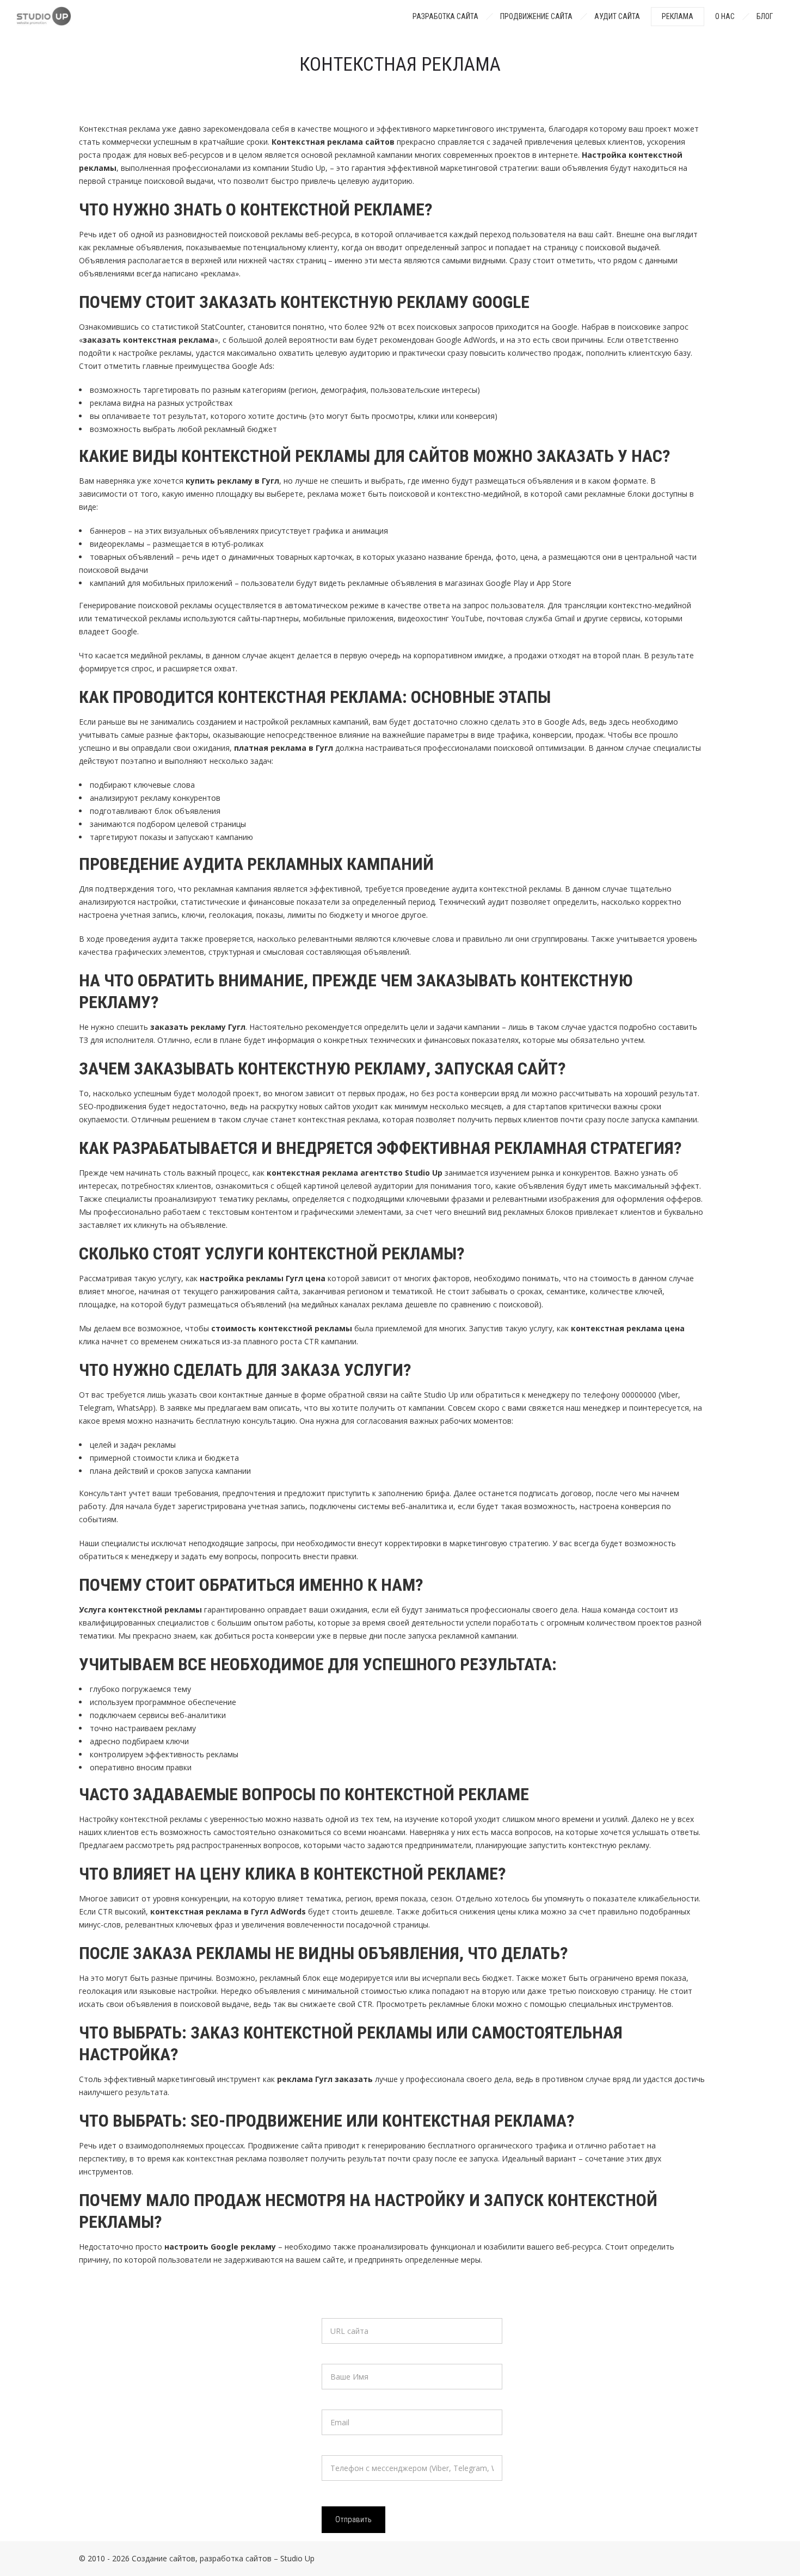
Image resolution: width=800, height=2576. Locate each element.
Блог (765, 16)
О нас (725, 16)
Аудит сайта (617, 16)
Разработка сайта (445, 16)
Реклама (678, 16)
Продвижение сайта (536, 16)
